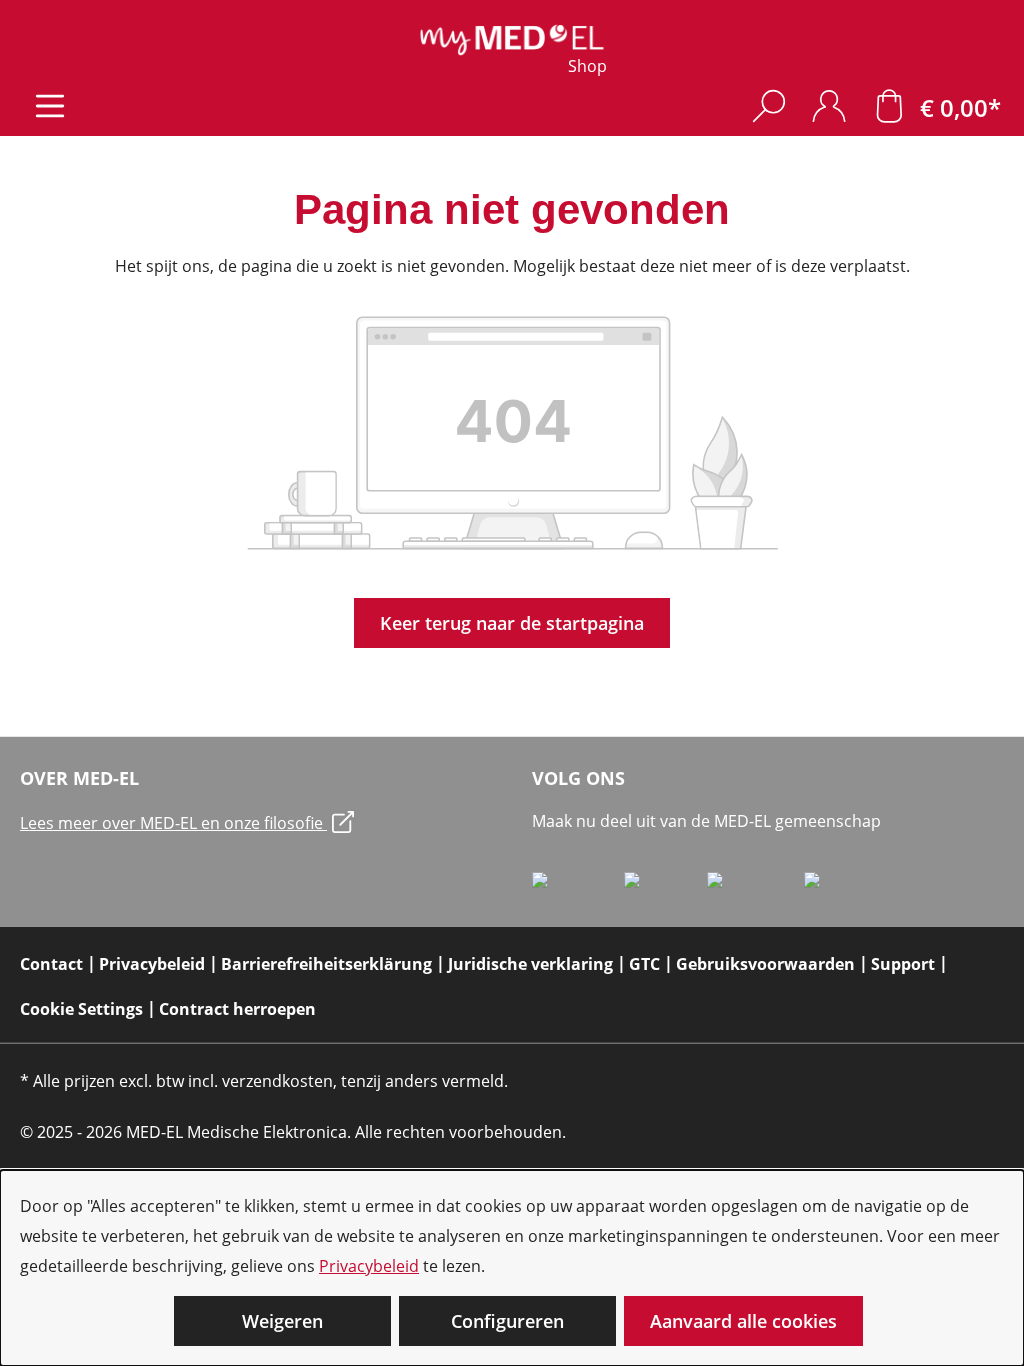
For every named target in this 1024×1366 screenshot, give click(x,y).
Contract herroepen (237, 1009)
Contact (51, 964)
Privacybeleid (369, 1266)
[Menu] (50, 105)
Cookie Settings (81, 1009)
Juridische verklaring (530, 964)
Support (903, 964)
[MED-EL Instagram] (755, 888)
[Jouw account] (829, 105)
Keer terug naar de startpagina (512, 623)
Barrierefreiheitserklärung (326, 964)
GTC (644, 964)
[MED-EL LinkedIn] (665, 888)
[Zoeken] (769, 105)
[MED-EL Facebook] (578, 888)
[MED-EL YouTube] (845, 888)
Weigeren (282, 1321)
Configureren (507, 1321)
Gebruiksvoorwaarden (765, 964)
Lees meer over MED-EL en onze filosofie (173, 823)
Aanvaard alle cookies (743, 1321)
